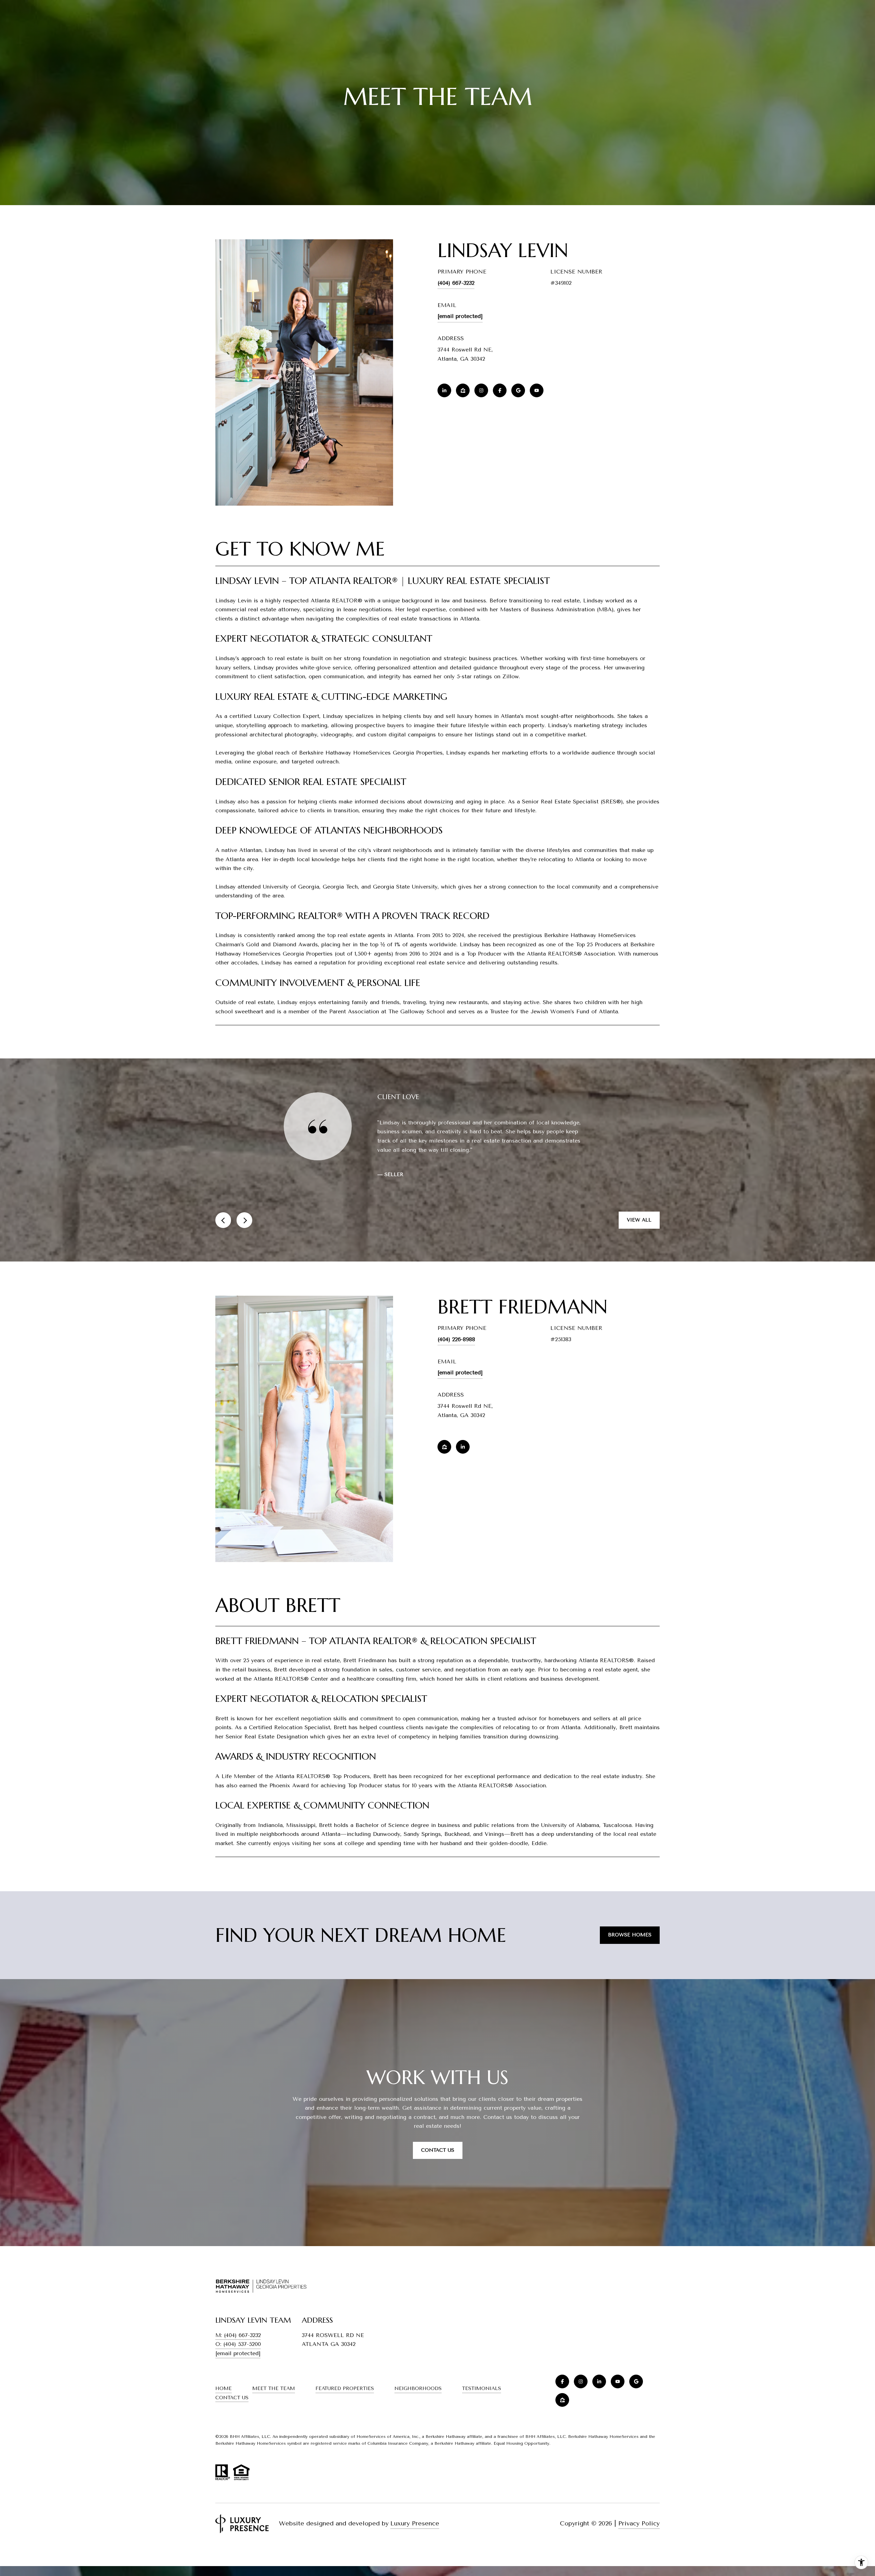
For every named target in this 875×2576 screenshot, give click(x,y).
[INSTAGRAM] (481, 390)
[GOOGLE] (518, 390)
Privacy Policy (639, 2541)
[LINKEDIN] (444, 390)
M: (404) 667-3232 (238, 2353)
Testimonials (482, 2407)
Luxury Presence (415, 2541)
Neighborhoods (418, 2407)
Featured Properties (345, 2407)
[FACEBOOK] (500, 390)
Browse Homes (630, 1953)
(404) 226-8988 (456, 1357)
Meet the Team (274, 2407)
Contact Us (232, 2416)
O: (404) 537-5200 (238, 2363)
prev (223, 1238)
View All (639, 1238)
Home (224, 2407)
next (244, 1238)
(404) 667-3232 (456, 283)
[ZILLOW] (463, 390)
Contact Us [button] (438, 2168)
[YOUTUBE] (537, 390)
